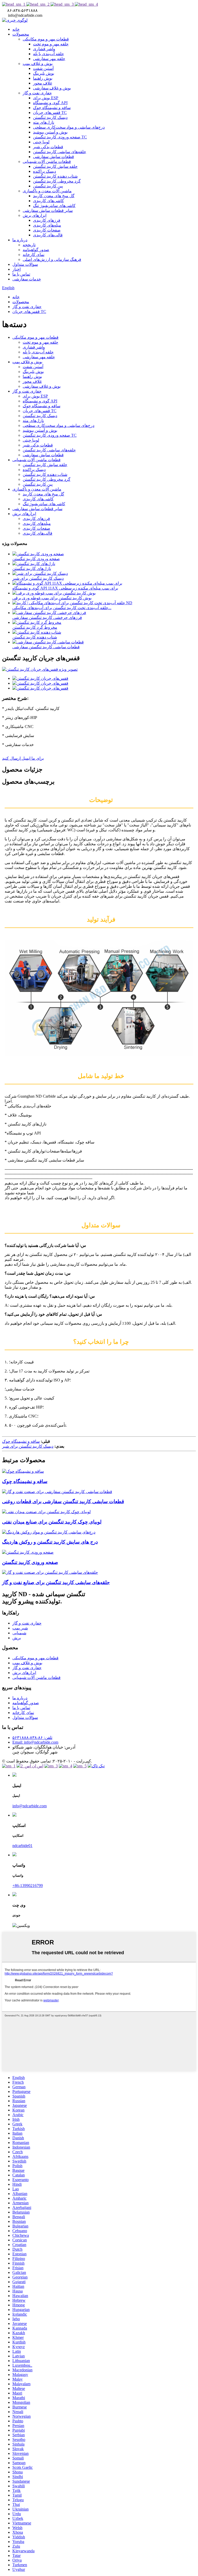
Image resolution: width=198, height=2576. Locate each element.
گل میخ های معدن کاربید (54, 196)
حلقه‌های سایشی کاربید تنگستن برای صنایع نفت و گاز (56, 1582)
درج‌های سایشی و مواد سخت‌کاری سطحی (69, 127)
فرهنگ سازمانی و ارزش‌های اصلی (52, 259)
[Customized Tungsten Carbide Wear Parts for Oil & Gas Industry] (57, 1492)
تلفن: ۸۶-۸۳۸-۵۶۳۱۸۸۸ (32, 1738)
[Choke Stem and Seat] (23, 1471)
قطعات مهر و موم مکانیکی (46, 39)
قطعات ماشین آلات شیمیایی (47, 161)
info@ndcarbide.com (30, 1806)
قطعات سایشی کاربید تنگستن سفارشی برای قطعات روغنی (63, 1501)
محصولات (21, 34)
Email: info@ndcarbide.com (35, 1742)
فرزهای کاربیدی (47, 220)
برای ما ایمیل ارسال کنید (23, 758)
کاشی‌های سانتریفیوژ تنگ (54, 206)
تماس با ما (21, 274)
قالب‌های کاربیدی (48, 235)
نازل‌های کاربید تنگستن (32, 569)
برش (17, 1638)
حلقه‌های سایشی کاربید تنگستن (60, 152)
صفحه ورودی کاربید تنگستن (36, 559)
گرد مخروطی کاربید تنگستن (57, 181)
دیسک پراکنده (44, 171)
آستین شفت (43, 68)
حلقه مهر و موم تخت (51, 44)
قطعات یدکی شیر (48, 147)
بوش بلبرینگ (44, 73)
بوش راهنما (43, 78)
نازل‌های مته (44, 122)
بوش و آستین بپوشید (50, 132)
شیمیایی (19, 1633)
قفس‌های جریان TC (50, 113)
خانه (16, 29)
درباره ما (20, 240)
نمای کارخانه (34, 255)
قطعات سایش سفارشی (53, 157)
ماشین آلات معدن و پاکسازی (47, 191)
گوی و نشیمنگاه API (50, 103)
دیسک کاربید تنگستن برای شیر (38, 578)
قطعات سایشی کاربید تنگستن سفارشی (46, 647)
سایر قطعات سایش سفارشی (48, 210)
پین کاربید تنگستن (48, 186)
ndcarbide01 (22, 1846)
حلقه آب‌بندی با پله (48, 54)
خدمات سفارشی (27, 279)
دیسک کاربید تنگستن (50, 117)
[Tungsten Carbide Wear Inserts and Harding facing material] (49, 1532)
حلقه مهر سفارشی (49, 59)
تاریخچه (29, 245)
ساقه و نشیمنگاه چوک (52, 108)
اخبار (16, 269)
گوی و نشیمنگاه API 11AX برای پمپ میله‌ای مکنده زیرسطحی (65, 588)
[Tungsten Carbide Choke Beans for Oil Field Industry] (46, 1512)
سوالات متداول (25, 264)
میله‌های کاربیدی (47, 225)
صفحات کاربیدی (47, 230)
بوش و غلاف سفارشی (52, 88)
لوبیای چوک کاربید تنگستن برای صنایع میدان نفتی (52, 1522)
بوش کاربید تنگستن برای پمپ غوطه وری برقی (52, 598)
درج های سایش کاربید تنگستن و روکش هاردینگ (50, 1542)
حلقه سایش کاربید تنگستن (55, 166)
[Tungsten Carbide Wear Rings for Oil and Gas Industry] (50, 1572)
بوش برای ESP (46, 98)
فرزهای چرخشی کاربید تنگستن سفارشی (47, 618)
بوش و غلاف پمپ (38, 64)
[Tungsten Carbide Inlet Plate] (28, 1552)
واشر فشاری (44, 49)
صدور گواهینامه (36, 250)
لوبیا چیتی (41, 142)
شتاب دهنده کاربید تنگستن (55, 176)
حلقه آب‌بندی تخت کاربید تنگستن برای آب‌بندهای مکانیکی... (62, 608)
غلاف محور (43, 83)
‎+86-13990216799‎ (28, 1886)
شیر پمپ (20, 1628)
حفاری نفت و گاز (37, 93)
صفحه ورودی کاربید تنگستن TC (60, 137)
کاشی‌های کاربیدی (48, 201)
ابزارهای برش (35, 215)
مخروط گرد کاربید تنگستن (35, 627)
